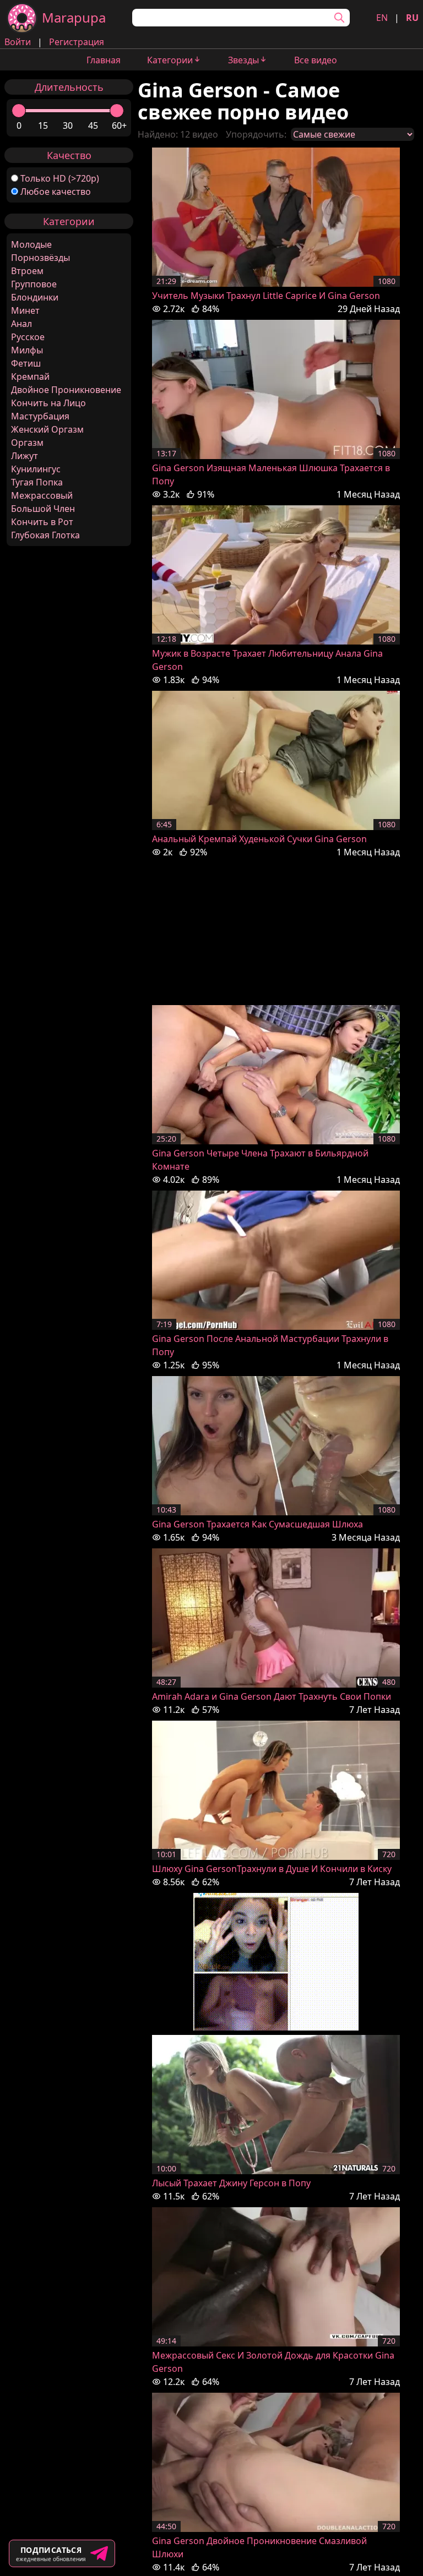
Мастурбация (40, 416)
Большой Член (43, 509)
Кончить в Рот (42, 522)
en (382, 18)
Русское (28, 337)
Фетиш (26, 363)
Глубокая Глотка (45, 535)
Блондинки (35, 297)
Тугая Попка (37, 482)
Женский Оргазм (47, 429)
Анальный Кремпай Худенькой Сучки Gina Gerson (259, 839)
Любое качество (56, 192)
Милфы (27, 350)
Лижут (25, 456)
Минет (25, 310)
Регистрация (77, 42)
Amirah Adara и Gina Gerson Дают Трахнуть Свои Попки (272, 1696)
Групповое (34, 284)
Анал (21, 324)
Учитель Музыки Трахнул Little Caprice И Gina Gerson (266, 296)
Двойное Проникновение (66, 390)
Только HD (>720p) (60, 178)
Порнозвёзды (40, 258)
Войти (18, 42)
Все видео (316, 60)
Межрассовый (42, 495)
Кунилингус (36, 469)
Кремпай (30, 376)
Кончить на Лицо (48, 403)
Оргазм (27, 443)
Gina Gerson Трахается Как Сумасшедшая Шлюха (257, 1524)
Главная (104, 60)
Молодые (31, 244)
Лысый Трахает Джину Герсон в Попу (231, 2183)
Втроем (27, 271)
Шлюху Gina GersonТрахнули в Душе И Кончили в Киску (272, 1869)
